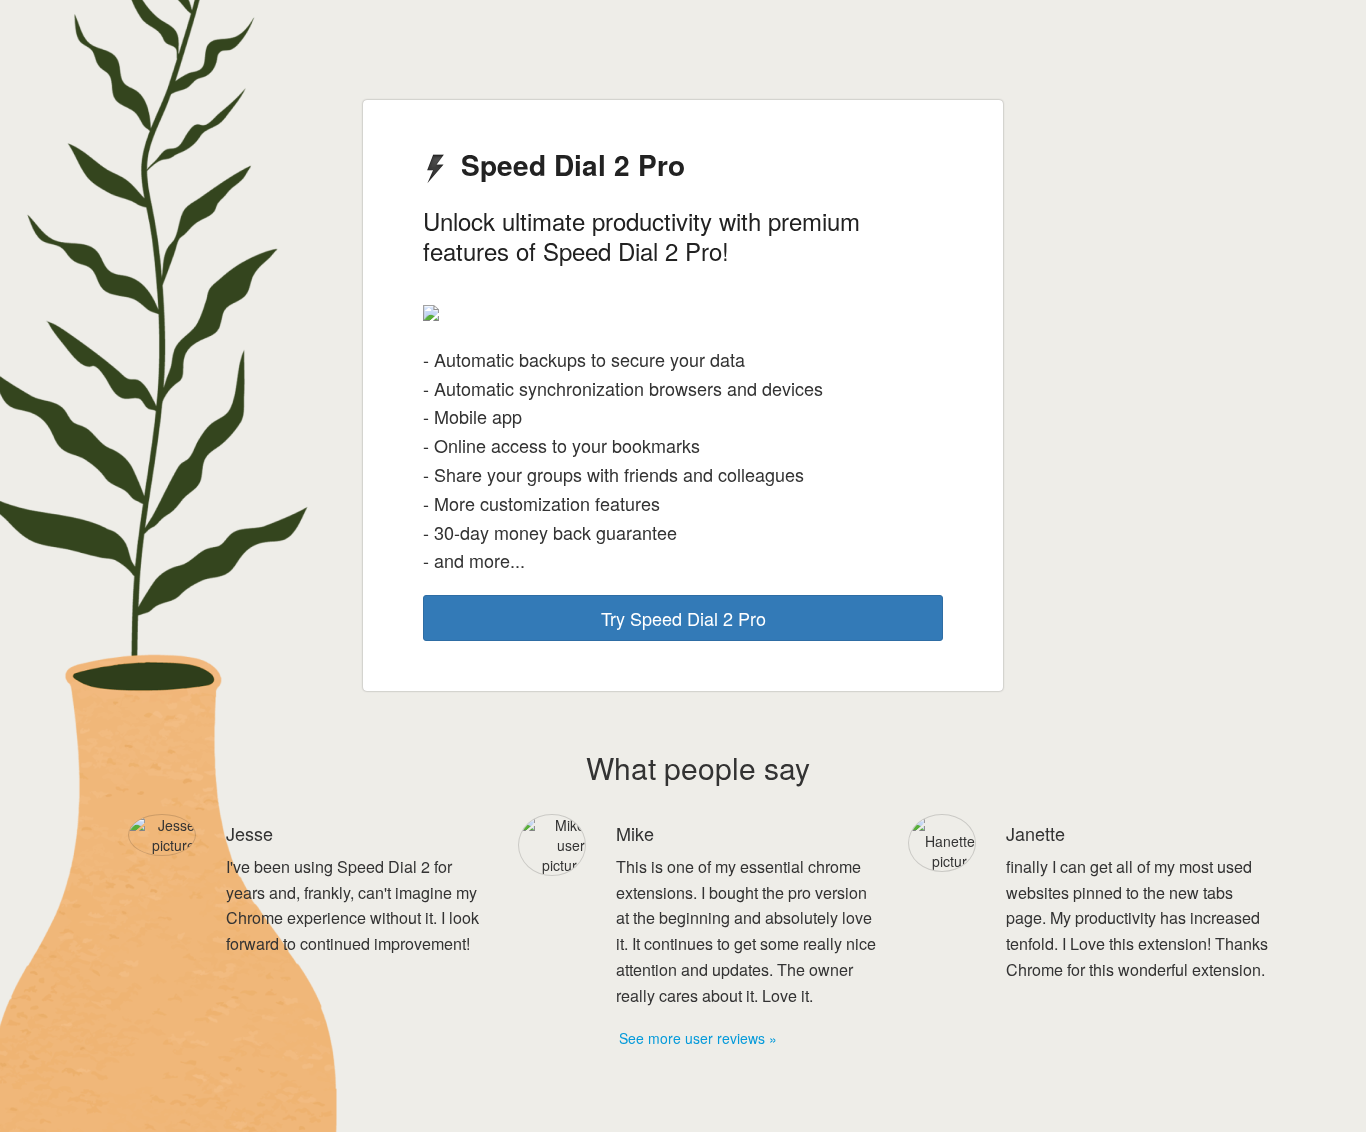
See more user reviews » (698, 1038)
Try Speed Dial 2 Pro (683, 618)
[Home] (44, 44)
